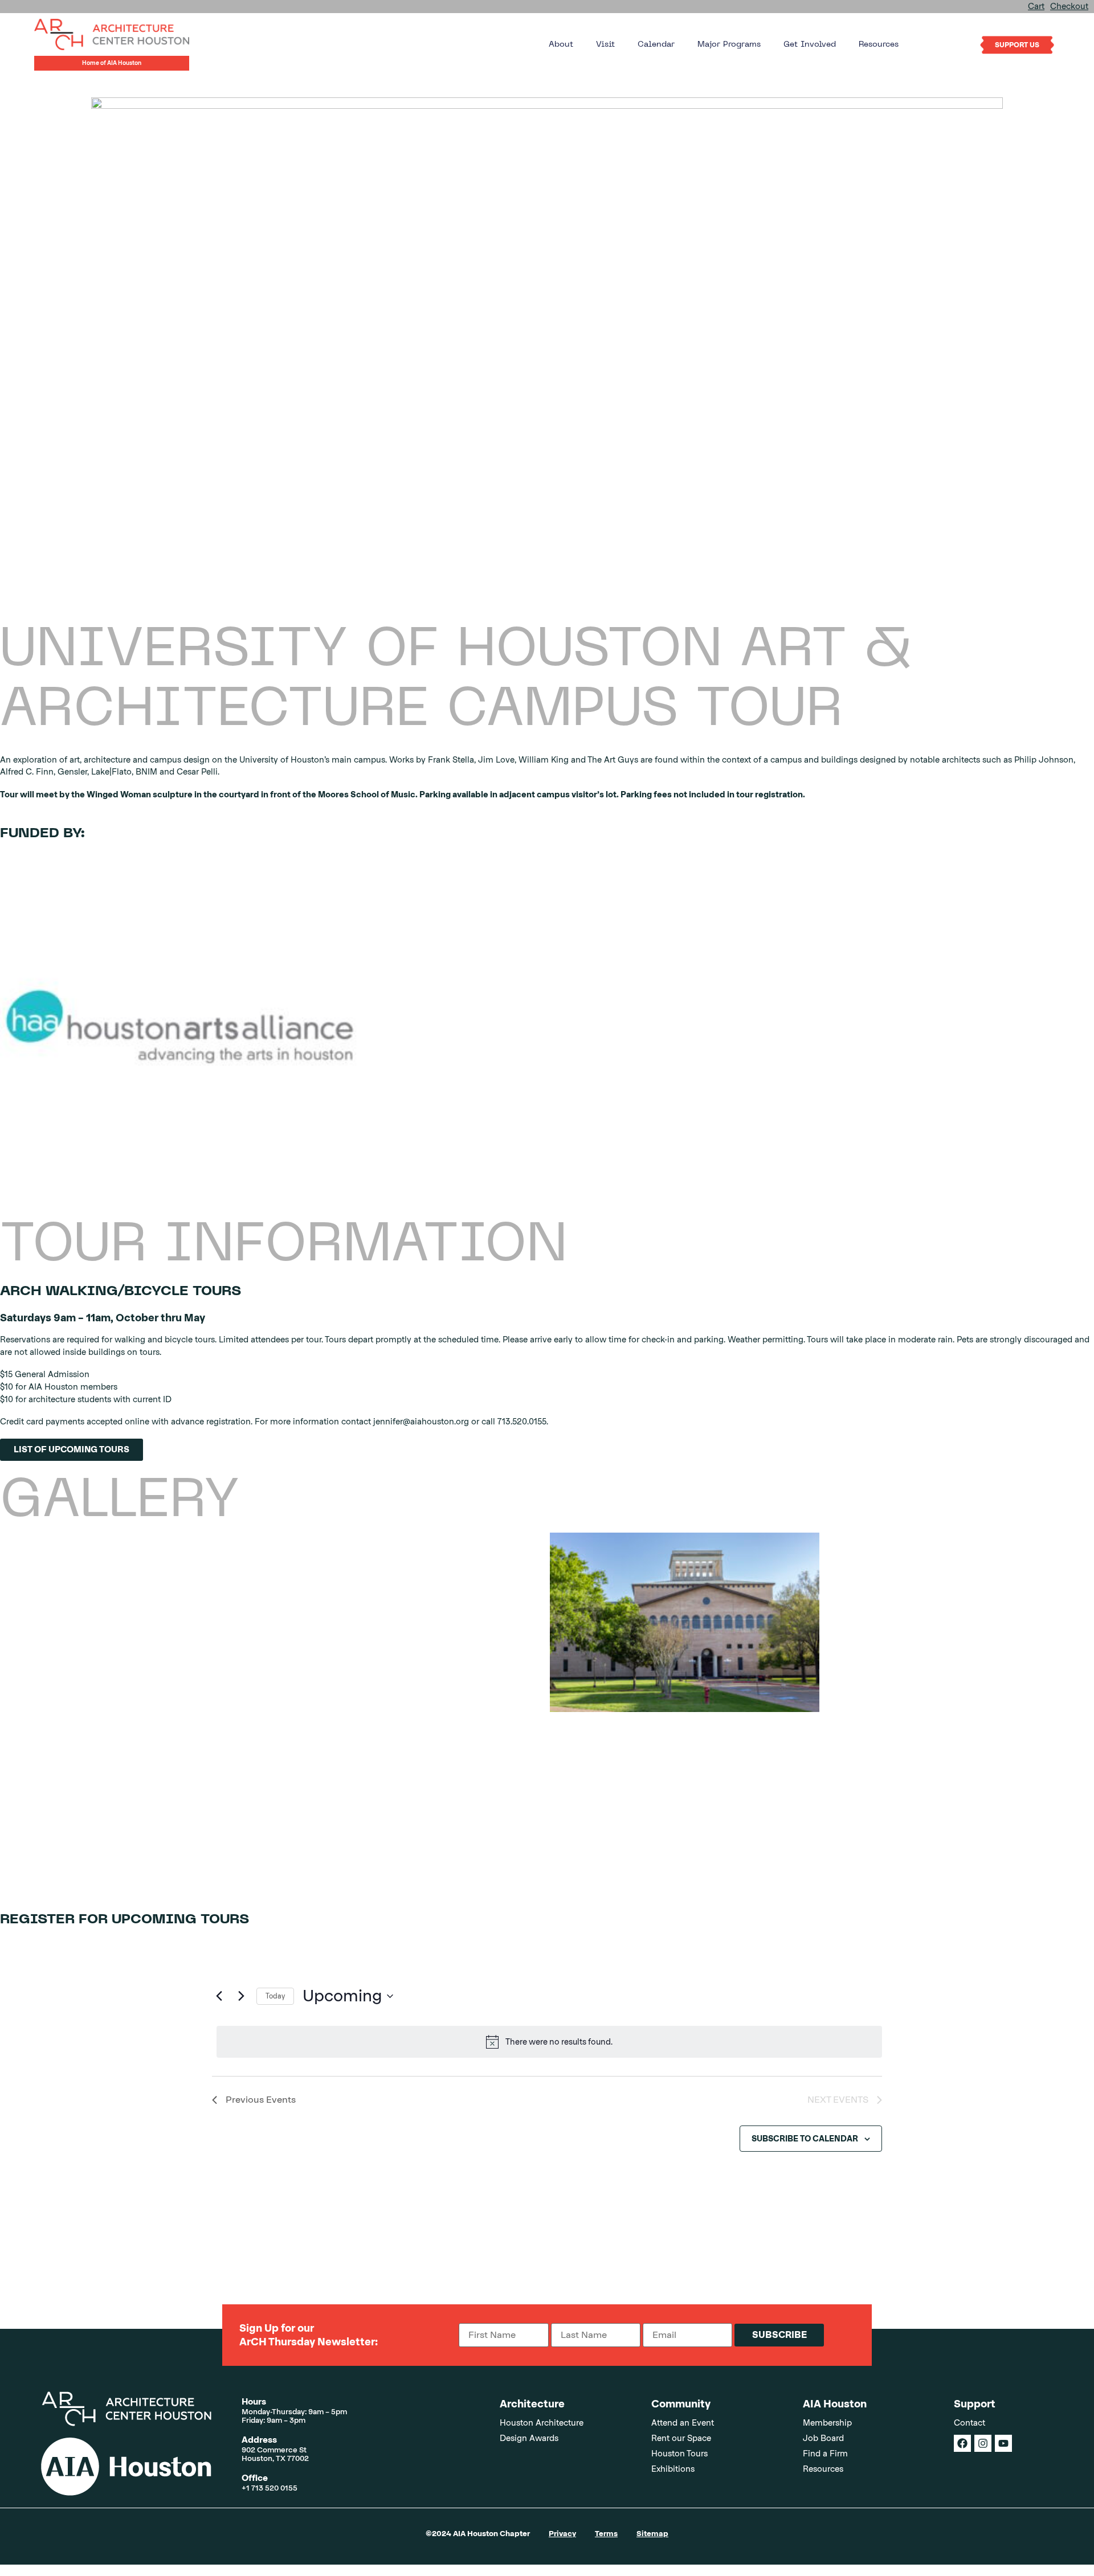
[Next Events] (241, 1996)
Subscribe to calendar (805, 2139)
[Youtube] (1003, 2443)
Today (275, 1996)
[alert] (549, 2042)
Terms (606, 2534)
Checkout (1069, 6)
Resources (879, 45)
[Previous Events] (219, 1996)
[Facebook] (962, 2443)
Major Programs (729, 45)
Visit (605, 45)
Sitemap (652, 2534)
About (561, 45)
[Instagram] (983, 2443)
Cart (1036, 6)
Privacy (562, 2534)
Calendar (656, 45)
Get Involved (810, 45)
